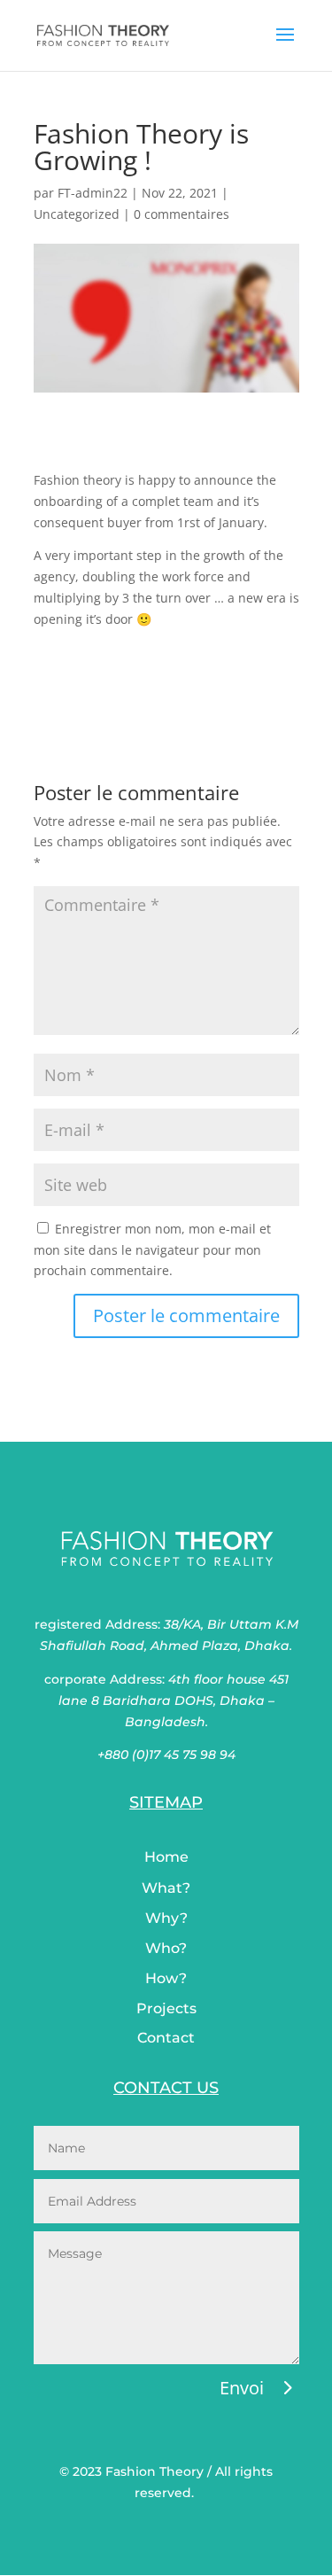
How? (166, 1978)
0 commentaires (181, 214)
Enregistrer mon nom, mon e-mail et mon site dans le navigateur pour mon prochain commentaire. (152, 1250)
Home (166, 1857)
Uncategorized (77, 214)
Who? (166, 1948)
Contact (166, 2038)
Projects (166, 2008)
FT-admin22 (93, 193)
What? (166, 1888)
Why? (166, 1918)
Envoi (242, 2388)
